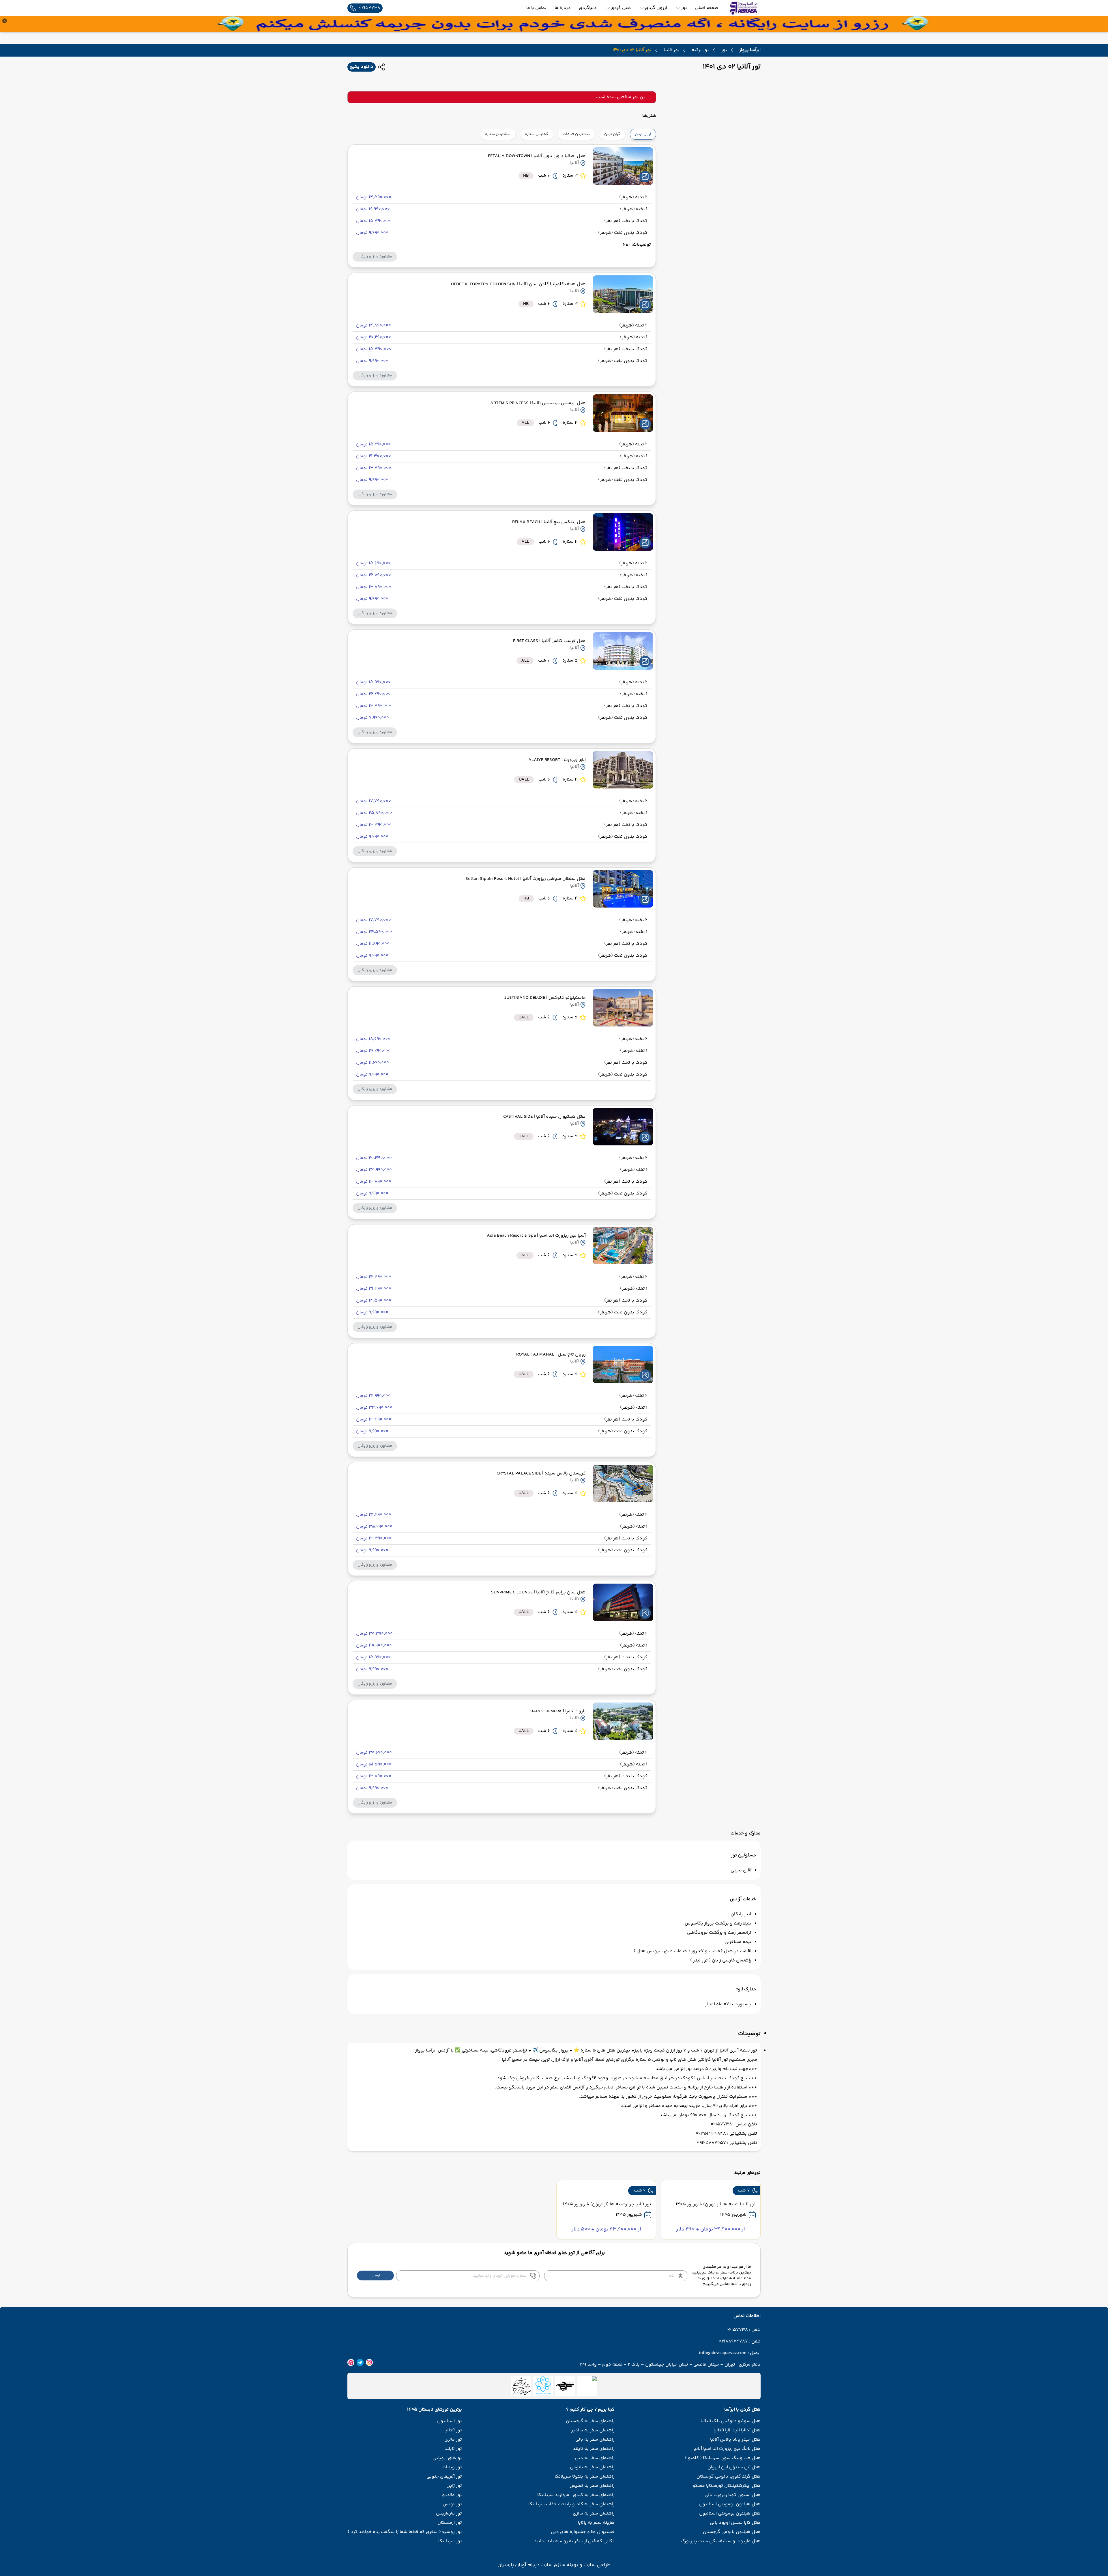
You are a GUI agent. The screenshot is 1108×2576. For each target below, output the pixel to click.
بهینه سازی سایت (559, 2565)
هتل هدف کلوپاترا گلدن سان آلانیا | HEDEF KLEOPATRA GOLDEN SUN (518, 284)
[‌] (565, 2386)
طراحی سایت (596, 2565)
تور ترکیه (700, 50)
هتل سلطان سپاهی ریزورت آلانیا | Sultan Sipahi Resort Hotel (526, 879)
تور (724, 50)
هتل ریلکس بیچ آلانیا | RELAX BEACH (549, 522)
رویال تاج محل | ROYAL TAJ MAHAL (551, 1355)
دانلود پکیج (362, 67)
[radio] (654, 131)
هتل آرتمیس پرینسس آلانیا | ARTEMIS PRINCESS (538, 403)
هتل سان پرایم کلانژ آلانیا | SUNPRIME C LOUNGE (538, 1592)
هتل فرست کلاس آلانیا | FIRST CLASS (549, 641)
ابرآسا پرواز (750, 50)
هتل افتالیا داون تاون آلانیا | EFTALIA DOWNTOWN (537, 156)
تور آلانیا (672, 50)
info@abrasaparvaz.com (723, 2353)
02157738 (737, 2330)
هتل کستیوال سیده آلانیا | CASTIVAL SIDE (544, 1117)
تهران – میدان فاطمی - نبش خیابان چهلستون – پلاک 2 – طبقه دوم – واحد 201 (658, 2365)
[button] (375, 257)
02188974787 (733, 2342)
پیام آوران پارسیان (517, 2565)
